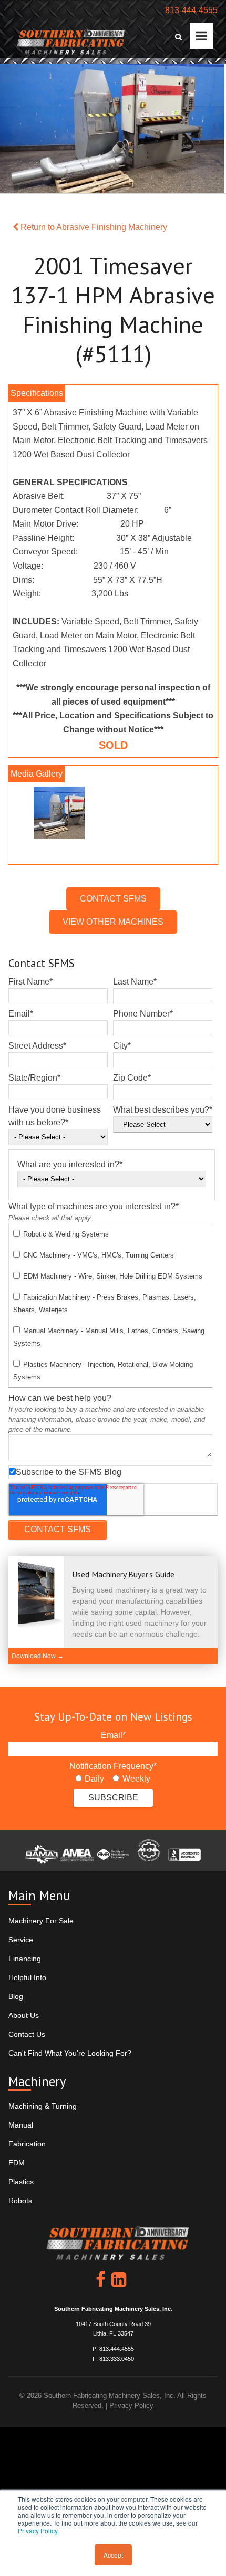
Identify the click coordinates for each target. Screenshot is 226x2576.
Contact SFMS (113, 899)
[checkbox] (110, 1305)
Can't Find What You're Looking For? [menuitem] (70, 2053)
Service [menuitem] (21, 1940)
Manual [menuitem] (21, 2125)
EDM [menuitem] (17, 2163)
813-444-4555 (191, 10)
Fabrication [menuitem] (27, 2144)
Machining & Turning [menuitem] (43, 2106)
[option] (113, 815)
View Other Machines (113, 922)
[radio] (90, 1779)
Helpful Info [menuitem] (27, 1977)
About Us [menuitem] (24, 2015)
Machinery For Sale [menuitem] (41, 1921)
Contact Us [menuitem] (27, 2034)
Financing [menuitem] (25, 1959)
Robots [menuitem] (20, 2201)
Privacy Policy (38, 2531)
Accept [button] (113, 2555)
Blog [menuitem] (16, 1996)
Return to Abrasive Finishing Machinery (93, 227)
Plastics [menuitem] (21, 2182)
